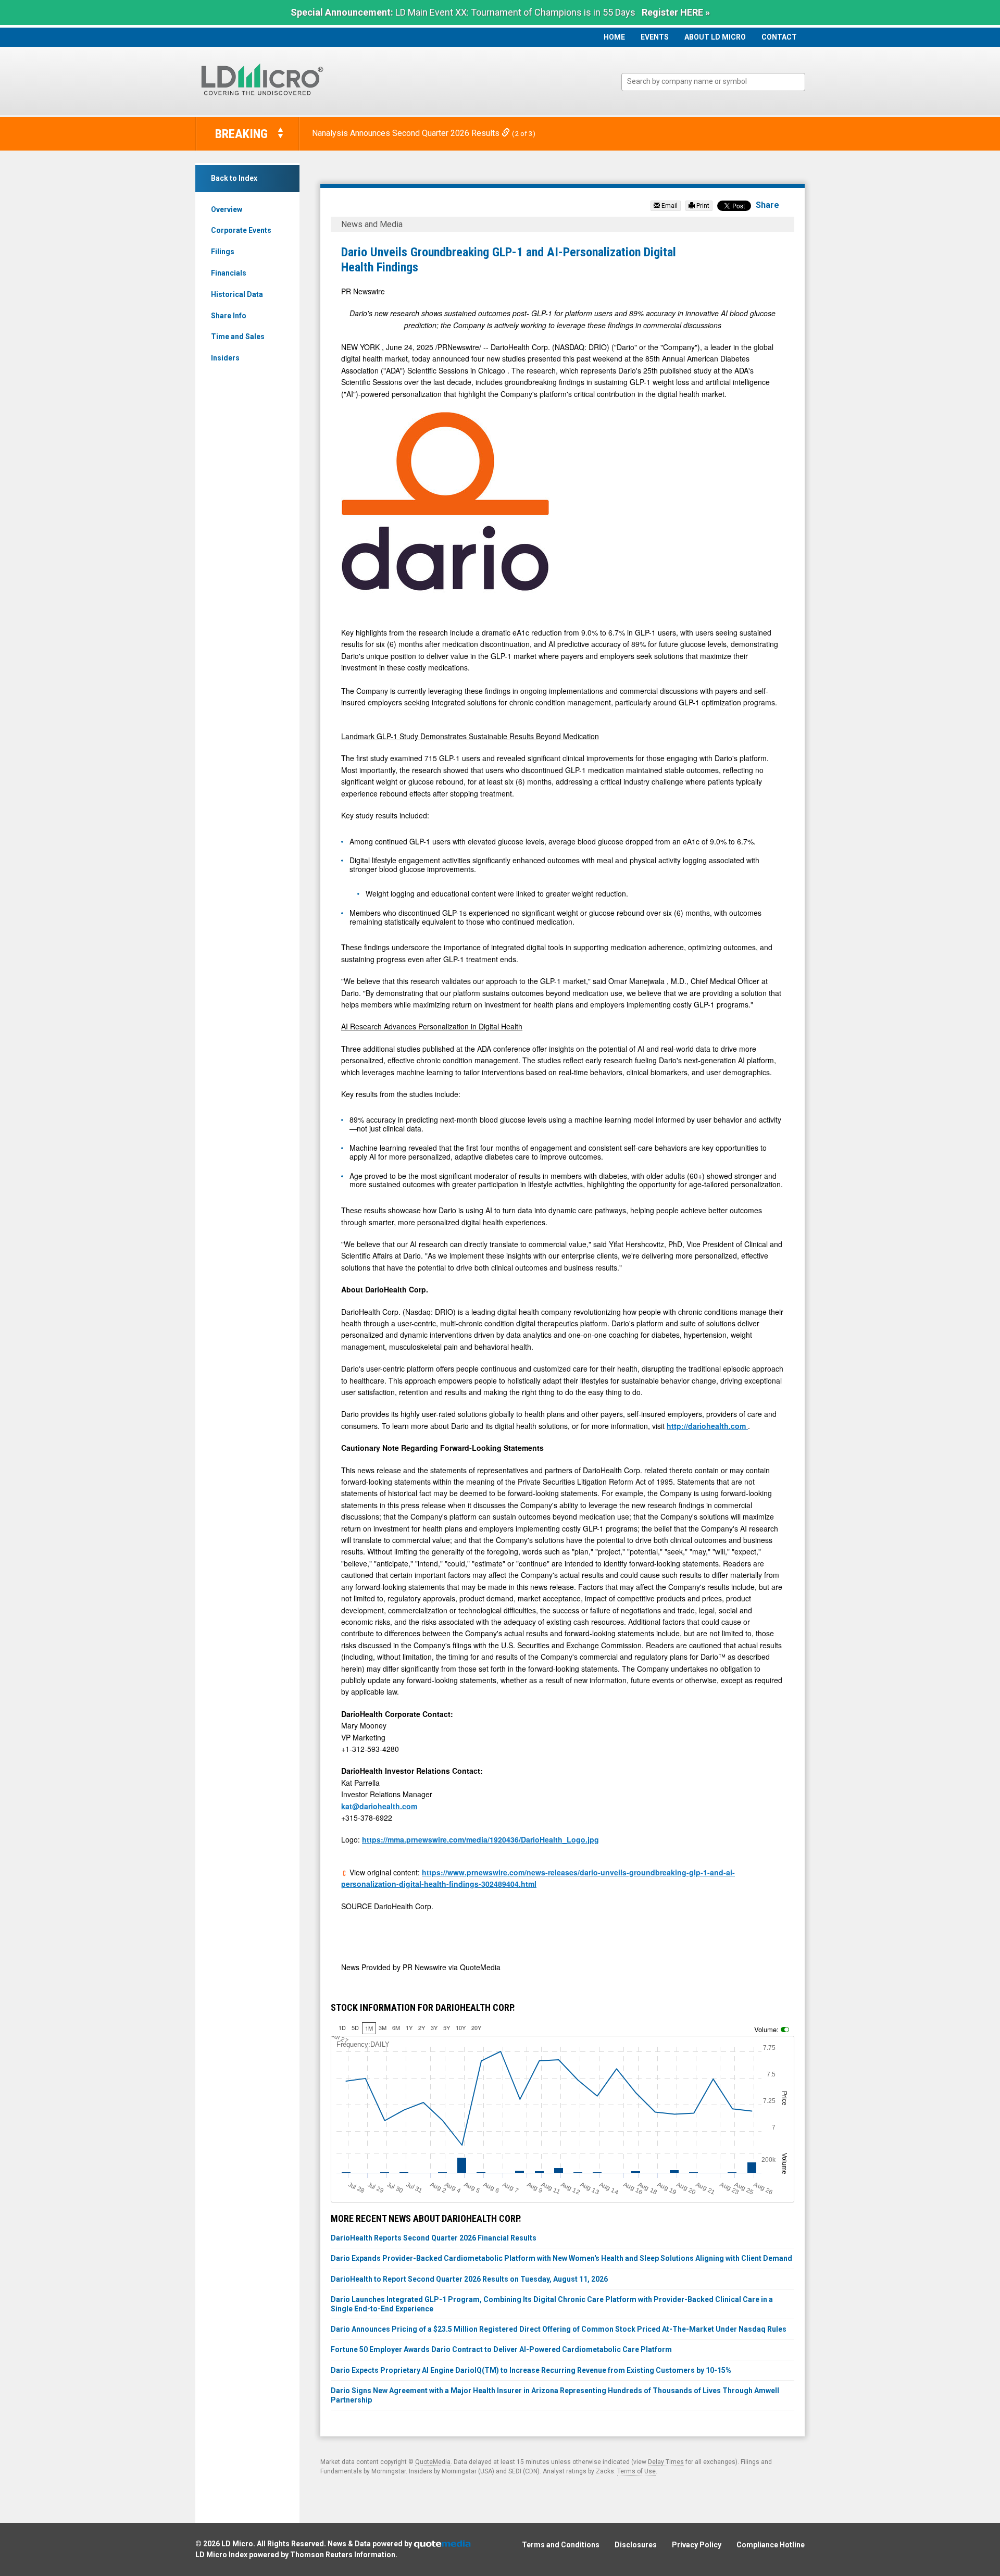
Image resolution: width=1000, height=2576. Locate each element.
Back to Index (234, 178)
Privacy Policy (697, 2545)
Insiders (225, 358)
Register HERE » (676, 12)
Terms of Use (636, 2471)
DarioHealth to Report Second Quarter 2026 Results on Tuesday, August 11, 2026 (469, 2279)
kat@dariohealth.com (379, 1806)
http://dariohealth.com (707, 1426)
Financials (229, 273)
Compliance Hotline (771, 2545)
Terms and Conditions (561, 2545)
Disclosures (636, 2545)
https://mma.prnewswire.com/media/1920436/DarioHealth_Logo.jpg (480, 1839)
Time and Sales (238, 337)
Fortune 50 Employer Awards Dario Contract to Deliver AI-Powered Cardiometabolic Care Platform (501, 2349)
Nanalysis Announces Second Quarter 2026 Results (407, 133)
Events (655, 37)
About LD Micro (715, 37)
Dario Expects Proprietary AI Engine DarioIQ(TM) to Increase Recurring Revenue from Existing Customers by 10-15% (531, 2370)
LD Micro (237, 2544)
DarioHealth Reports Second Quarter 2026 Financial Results (434, 2238)
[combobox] (713, 82)
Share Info (229, 316)
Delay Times (666, 2462)
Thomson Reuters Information (343, 2555)
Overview (227, 209)
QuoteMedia (433, 2462)
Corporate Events (241, 230)
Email (669, 206)
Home (614, 37)
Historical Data (237, 294)
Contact (779, 37)
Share (767, 205)
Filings (223, 252)
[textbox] (718, 82)
